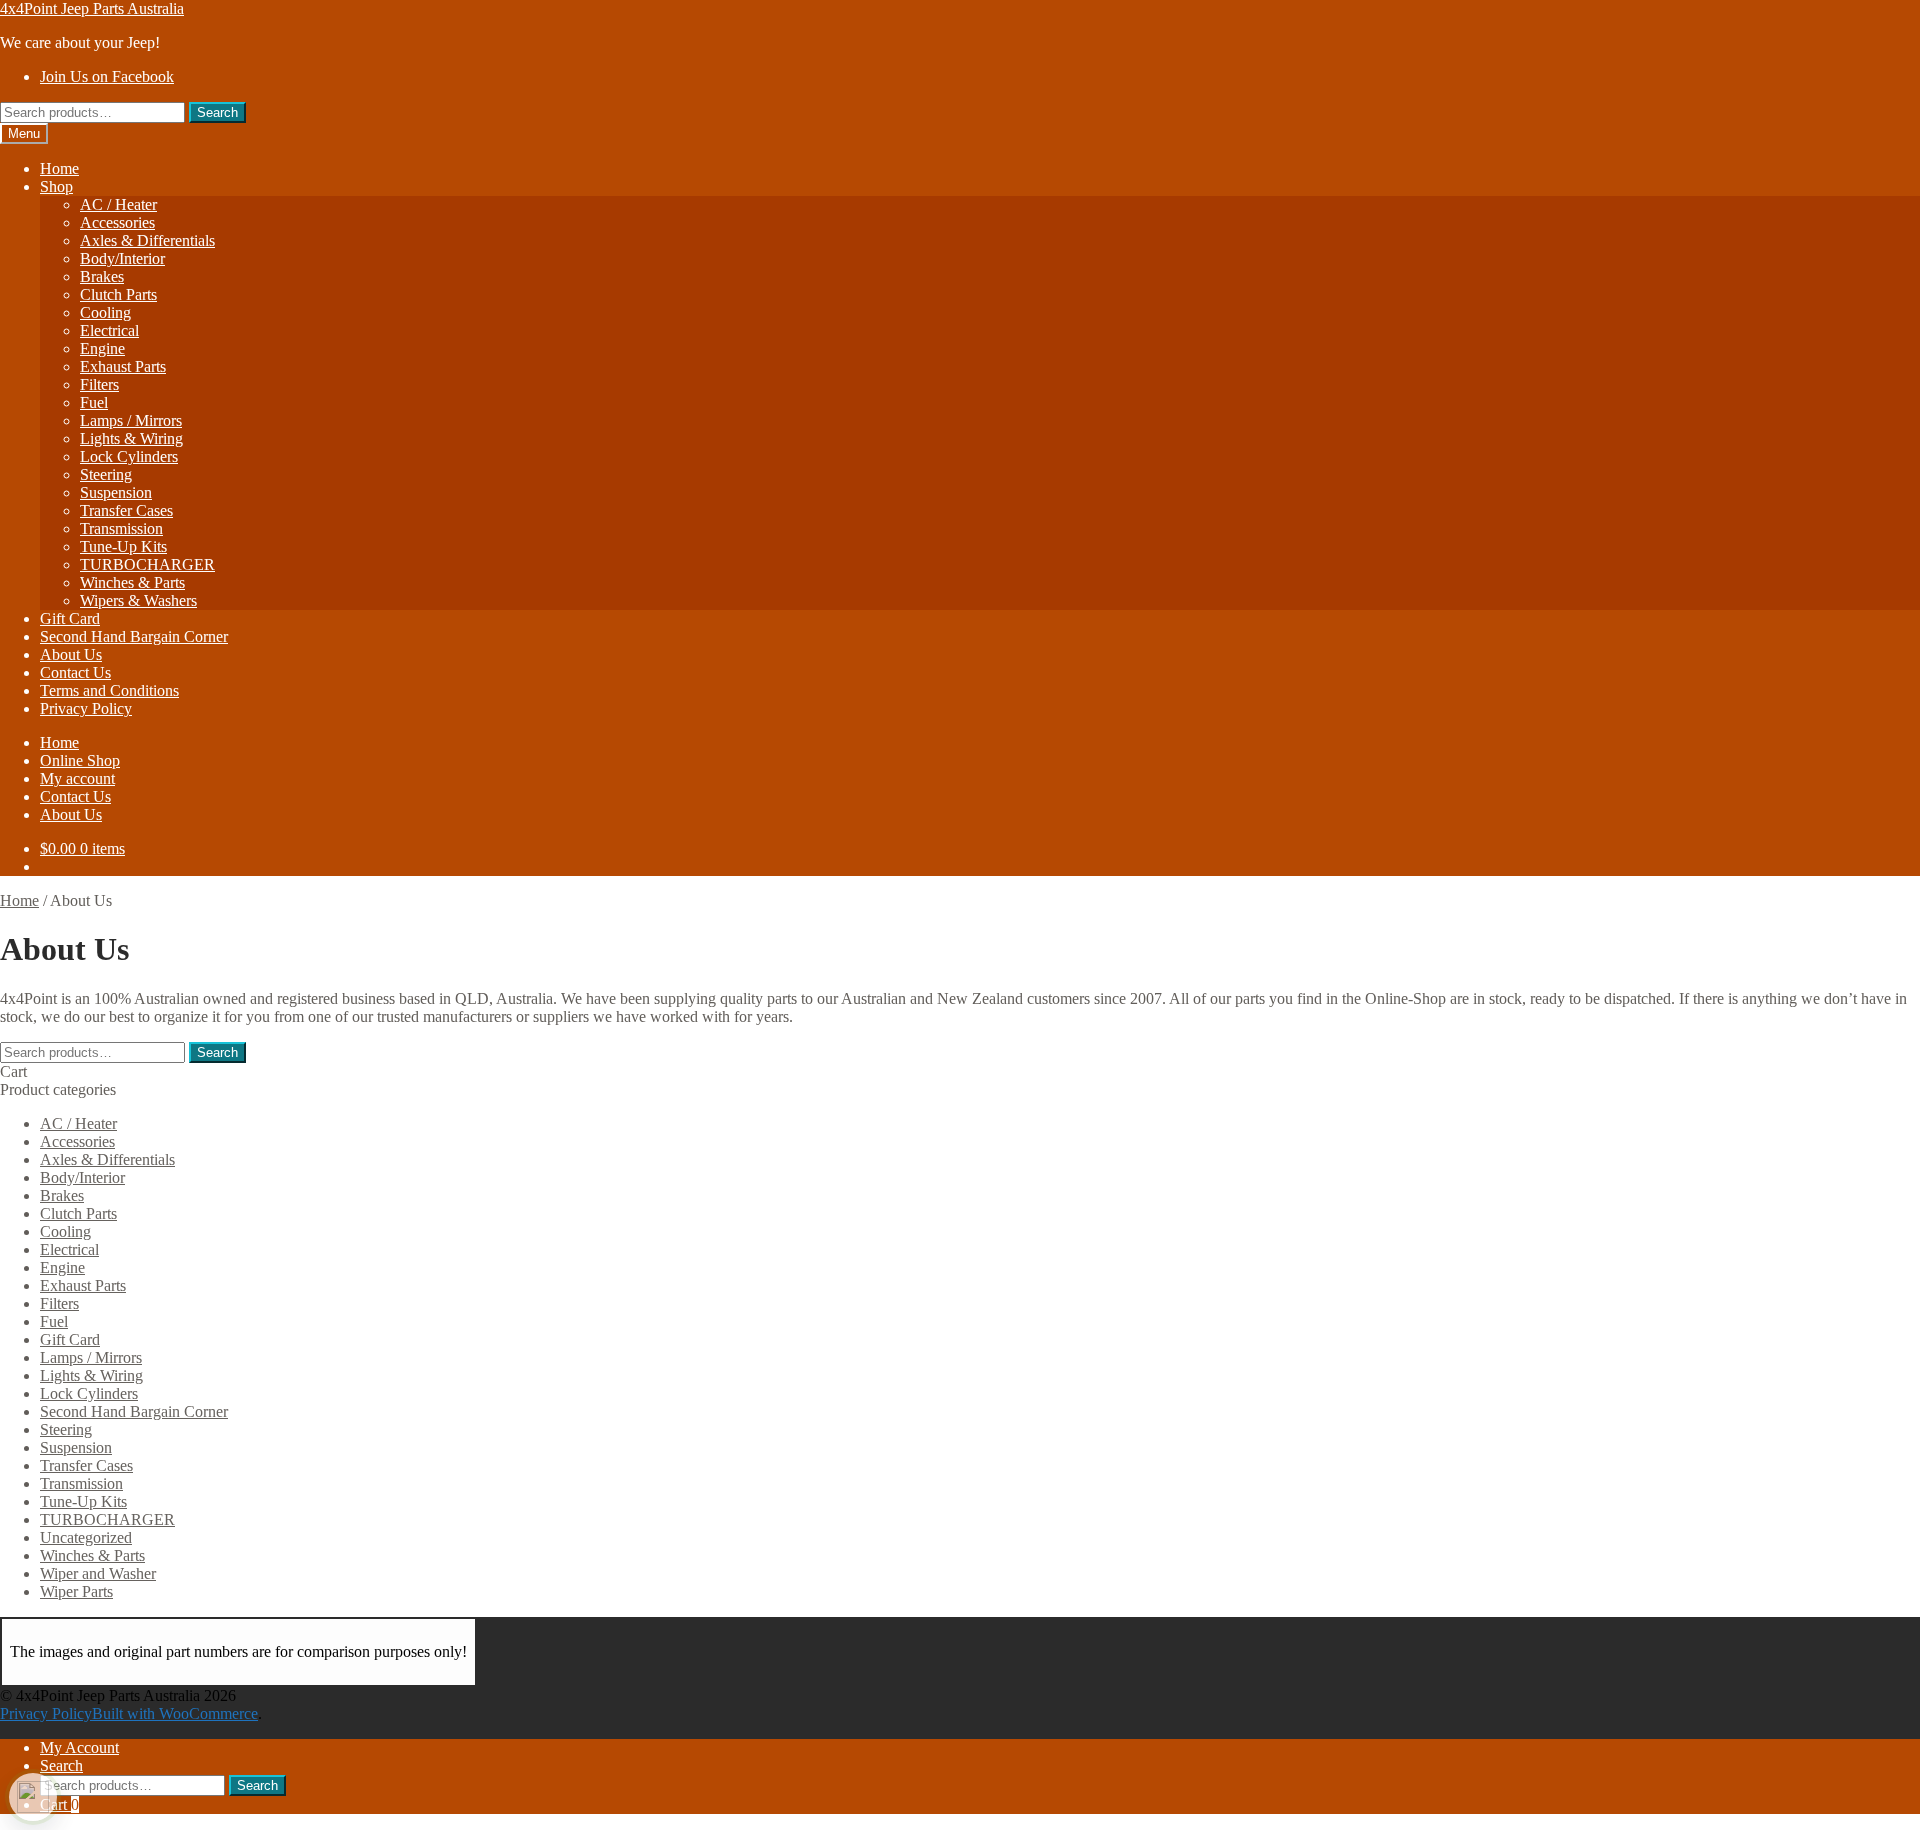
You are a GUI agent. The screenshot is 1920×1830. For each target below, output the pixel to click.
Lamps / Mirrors (131, 420)
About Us (71, 654)
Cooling (105, 312)
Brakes (102, 276)
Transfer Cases (126, 510)
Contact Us (75, 672)
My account (77, 778)
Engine (102, 348)
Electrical (109, 330)
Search (217, 112)
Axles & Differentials (147, 240)
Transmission (121, 528)
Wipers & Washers (138, 600)
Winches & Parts (132, 582)
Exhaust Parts (123, 366)
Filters (99, 384)
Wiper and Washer (98, 1573)
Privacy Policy (86, 708)
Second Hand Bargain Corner (134, 636)
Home (59, 168)
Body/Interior (122, 258)
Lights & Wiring (131, 438)
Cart (59, 1804)
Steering (106, 474)
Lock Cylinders (129, 456)
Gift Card (70, 618)
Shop (56, 186)
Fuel (94, 402)
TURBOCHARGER (147, 564)
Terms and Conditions (109, 690)
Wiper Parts (76, 1591)
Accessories (117, 222)
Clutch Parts (118, 294)
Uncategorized (86, 1537)
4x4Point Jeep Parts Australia (92, 8)
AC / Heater (118, 204)
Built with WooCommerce (175, 1713)
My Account (79, 1747)
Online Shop (80, 760)
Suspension (116, 492)
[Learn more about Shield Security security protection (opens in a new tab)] (33, 1797)
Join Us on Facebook (107, 76)
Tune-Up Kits (123, 546)
